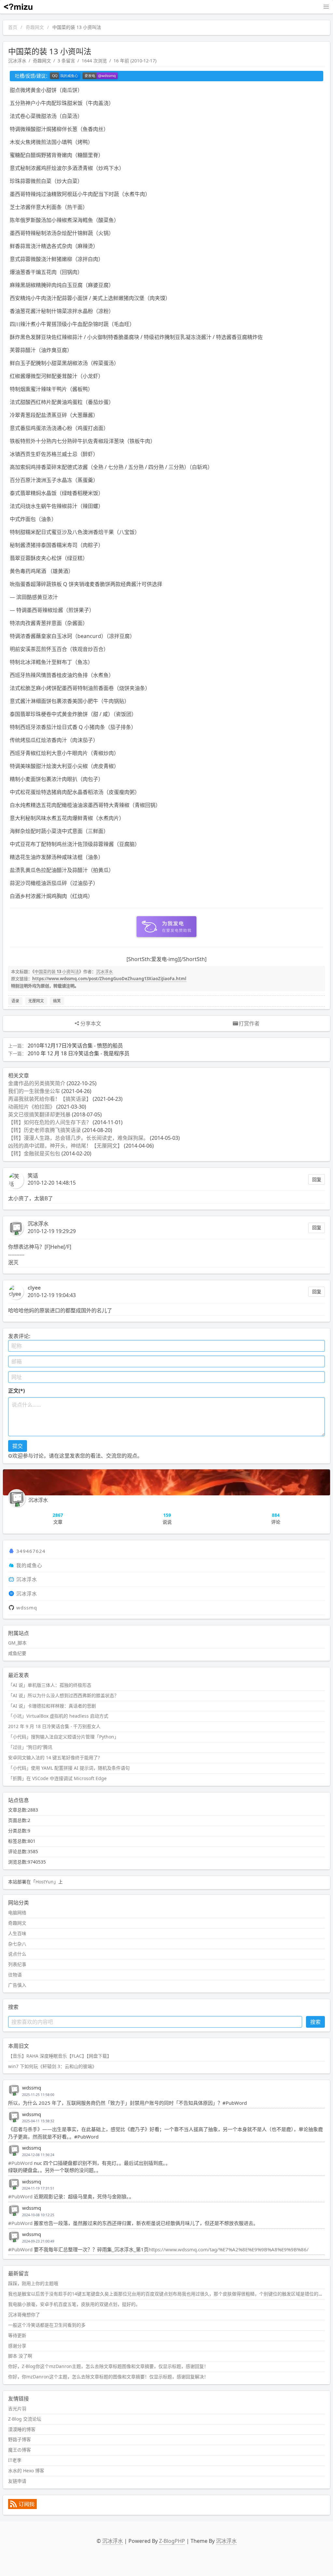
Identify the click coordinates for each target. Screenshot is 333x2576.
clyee (34, 1288)
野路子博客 (20, 2439)
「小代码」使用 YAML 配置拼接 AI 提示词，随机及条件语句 (69, 1768)
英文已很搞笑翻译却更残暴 (39, 1114)
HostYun (45, 1882)
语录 (15, 1001)
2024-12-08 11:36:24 (38, 2155)
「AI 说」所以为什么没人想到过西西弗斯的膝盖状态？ (63, 1695)
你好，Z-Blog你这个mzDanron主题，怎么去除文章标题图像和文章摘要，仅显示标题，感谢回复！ (108, 2366)
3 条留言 (66, 61)
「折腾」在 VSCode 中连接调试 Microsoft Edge (57, 1778)
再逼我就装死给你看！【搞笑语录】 (50, 1099)
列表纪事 (17, 1964)
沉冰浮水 (17, 61)
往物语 (15, 1975)
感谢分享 (17, 2346)
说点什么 (17, 1954)
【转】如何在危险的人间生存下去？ (50, 1122)
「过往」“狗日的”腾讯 (30, 1747)
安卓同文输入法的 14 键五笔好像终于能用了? (54, 1757)
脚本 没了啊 (20, 2356)
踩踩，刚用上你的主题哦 (33, 2283)
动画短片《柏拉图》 (32, 1107)
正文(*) (16, 1391)
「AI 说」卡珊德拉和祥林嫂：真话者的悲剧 (52, 1706)
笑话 (33, 1176)
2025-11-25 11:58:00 (38, 2095)
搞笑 (57, 1001)
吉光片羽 (17, 2408)
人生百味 (17, 1933)
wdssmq (27, 1607)
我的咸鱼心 (29, 1565)
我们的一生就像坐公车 (34, 1091)
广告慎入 (17, 1985)
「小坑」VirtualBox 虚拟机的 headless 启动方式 (58, 1716)
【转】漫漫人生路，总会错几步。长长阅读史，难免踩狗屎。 (78, 1138)
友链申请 (17, 2481)
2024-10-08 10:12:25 (38, 2215)
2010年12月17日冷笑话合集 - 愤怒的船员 (75, 1046)
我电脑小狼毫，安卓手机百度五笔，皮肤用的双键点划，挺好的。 (74, 2304)
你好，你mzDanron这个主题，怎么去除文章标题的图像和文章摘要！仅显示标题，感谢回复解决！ (108, 2377)
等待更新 (17, 2335)
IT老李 (15, 2460)
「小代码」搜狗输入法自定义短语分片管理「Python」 (63, 1737)
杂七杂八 (17, 1944)
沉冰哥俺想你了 (24, 2315)
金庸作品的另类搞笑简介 (37, 1083)
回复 (317, 1179)
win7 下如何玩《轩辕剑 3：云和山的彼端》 (52, 2066)
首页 (13, 27)
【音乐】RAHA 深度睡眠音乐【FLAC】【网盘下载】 (60, 2056)
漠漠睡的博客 (22, 2429)
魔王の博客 (20, 2450)
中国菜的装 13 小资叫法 (57, 971)
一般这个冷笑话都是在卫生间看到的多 (47, 2325)
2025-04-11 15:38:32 (38, 2121)
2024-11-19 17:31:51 (38, 2188)
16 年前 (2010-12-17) (135, 61)
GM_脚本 (17, 1643)
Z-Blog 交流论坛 (25, 2419)
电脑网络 (17, 1912)
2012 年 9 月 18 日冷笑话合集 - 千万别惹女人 (54, 1726)
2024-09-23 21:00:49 (38, 2241)
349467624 (31, 1551)
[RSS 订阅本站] (22, 2507)
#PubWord (20, 2163)
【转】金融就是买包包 (34, 1153)
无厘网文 (36, 1001)
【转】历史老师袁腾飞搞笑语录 (45, 1130)
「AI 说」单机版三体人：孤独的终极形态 (50, 1685)
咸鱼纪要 (17, 1653)
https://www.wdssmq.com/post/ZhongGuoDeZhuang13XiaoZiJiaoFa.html (109, 979)
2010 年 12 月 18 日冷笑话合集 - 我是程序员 (79, 1053)
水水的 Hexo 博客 (26, 2471)
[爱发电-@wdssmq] (100, 76)
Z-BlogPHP (172, 2541)
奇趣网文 (35, 27)
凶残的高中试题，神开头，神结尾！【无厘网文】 (65, 1146)
